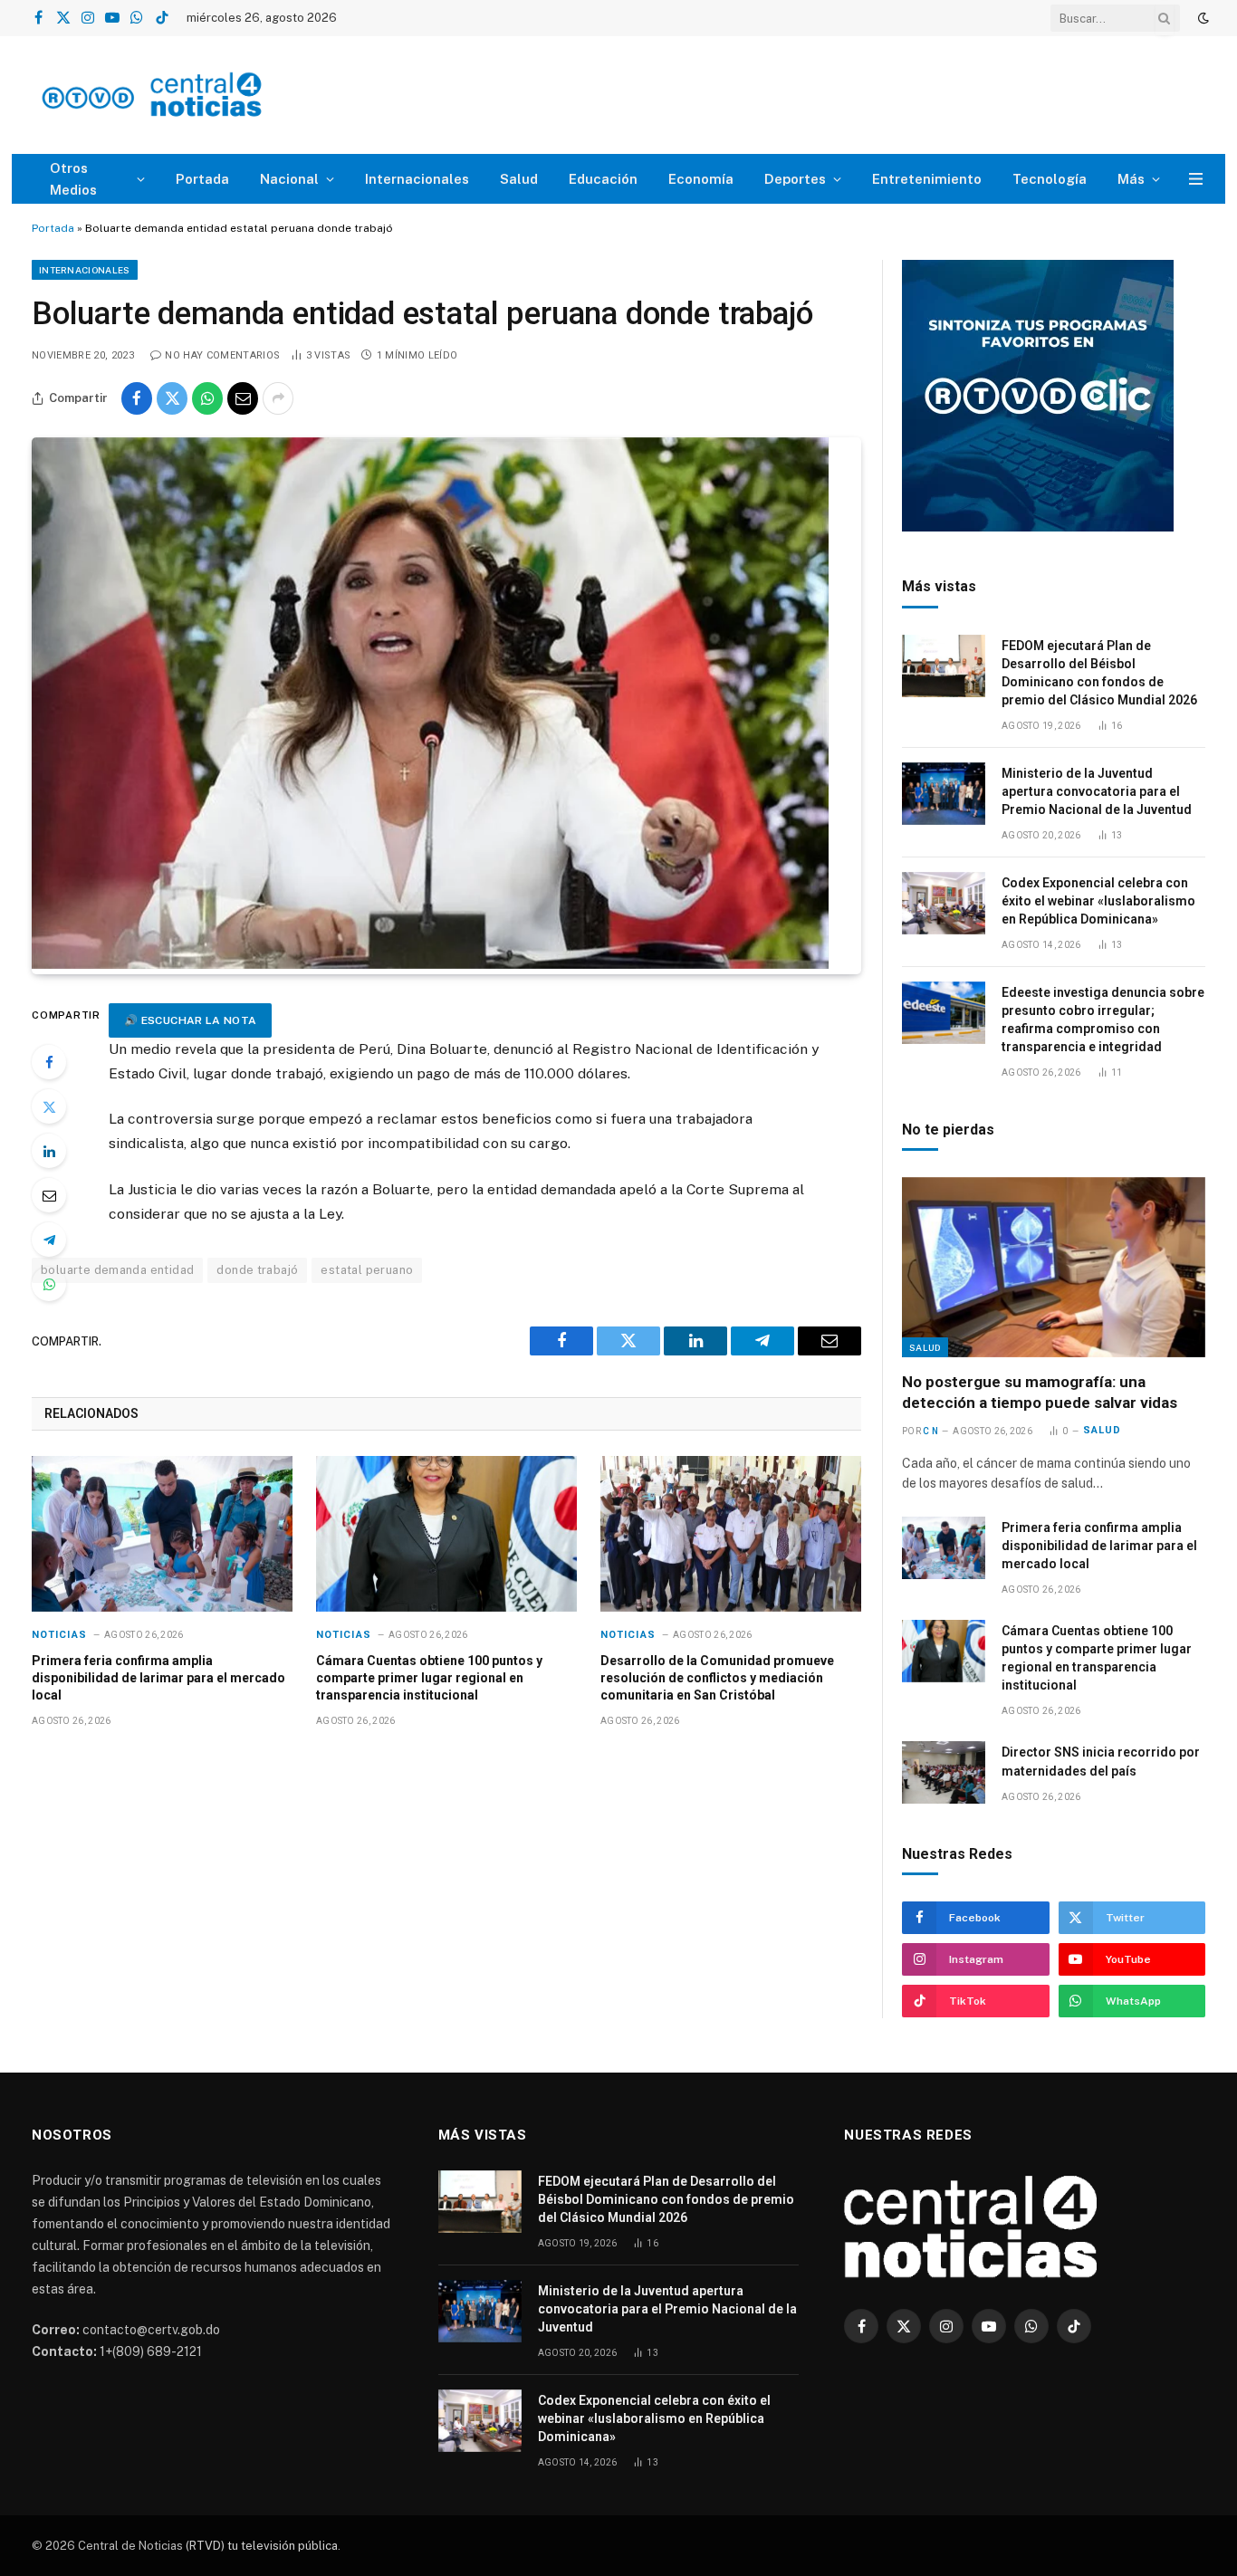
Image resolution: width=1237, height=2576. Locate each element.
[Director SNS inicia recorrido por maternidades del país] (944, 1772)
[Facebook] (49, 1062)
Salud (519, 179)
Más (1131, 179)
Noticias (59, 1635)
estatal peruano (367, 1270)
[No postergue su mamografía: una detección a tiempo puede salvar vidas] (1054, 1267)
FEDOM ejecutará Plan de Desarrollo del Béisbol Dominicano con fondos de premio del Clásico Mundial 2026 (1099, 673)
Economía (701, 179)
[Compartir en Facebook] (137, 398)
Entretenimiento (927, 179)
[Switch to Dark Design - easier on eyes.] (1202, 18)
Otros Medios (73, 179)
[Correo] (49, 1195)
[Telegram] (49, 1240)
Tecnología (1050, 179)
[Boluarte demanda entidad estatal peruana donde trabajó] (430, 964)
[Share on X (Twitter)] (172, 398)
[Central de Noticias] (205, 96)
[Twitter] (49, 1106)
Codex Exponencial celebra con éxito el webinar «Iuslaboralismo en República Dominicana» (1098, 901)
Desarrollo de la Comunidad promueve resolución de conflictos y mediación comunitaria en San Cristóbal (717, 1678)
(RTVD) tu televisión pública (260, 2546)
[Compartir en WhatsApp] (207, 398)
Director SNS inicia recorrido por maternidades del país (1101, 1761)
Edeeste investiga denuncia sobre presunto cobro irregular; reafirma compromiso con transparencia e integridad (1103, 1020)
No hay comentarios (222, 355)
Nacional (289, 179)
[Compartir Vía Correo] (243, 398)
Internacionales (417, 179)
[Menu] (1196, 179)
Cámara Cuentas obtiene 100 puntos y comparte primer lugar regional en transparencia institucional (429, 1678)
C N (930, 1431)
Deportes (795, 179)
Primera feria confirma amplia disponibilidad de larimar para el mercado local (158, 1678)
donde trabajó (257, 1270)
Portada (202, 179)
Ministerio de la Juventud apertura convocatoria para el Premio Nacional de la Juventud (1097, 791)
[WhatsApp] (49, 1284)
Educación (603, 179)
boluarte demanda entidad (117, 1270)
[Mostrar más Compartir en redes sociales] (278, 398)
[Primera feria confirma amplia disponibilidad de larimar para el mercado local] (162, 1533)
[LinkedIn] (49, 1151)
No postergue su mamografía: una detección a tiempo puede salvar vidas (1040, 1392)
